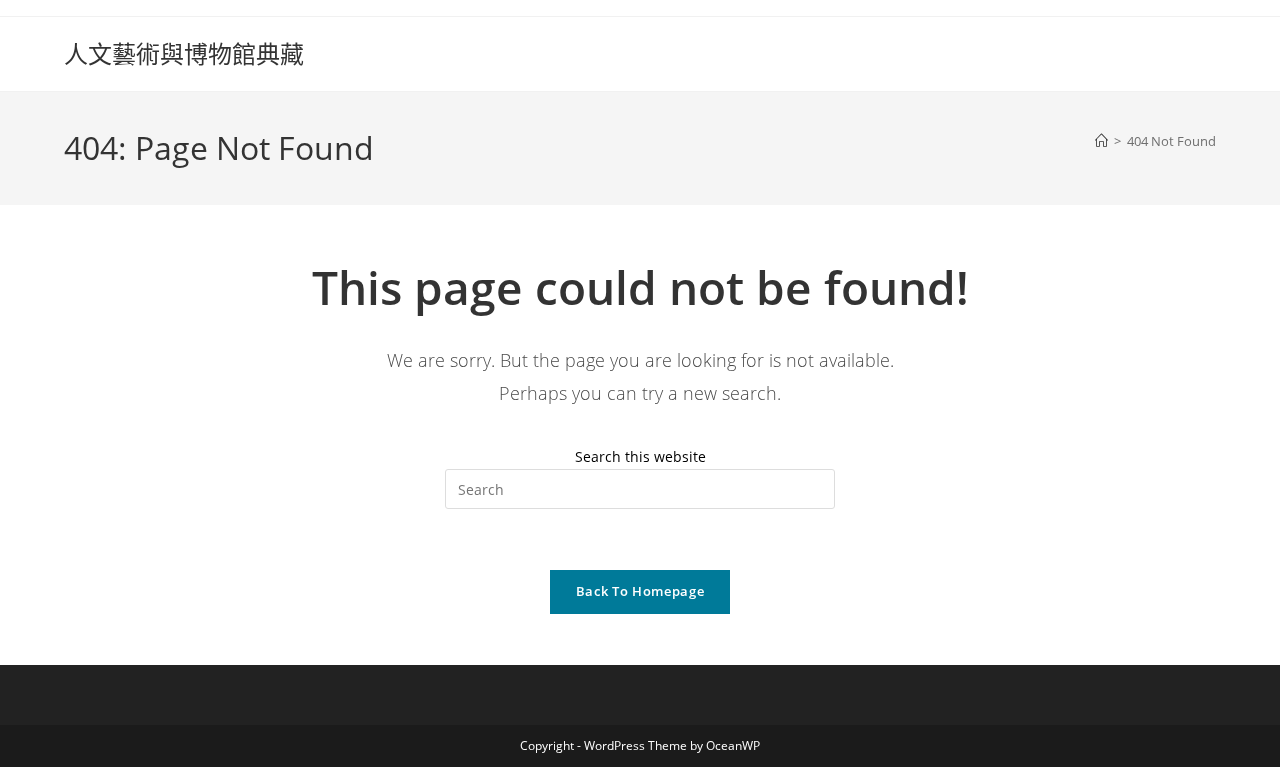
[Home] (1101, 141)
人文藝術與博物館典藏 (184, 53)
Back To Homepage (640, 591)
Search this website (640, 456)
